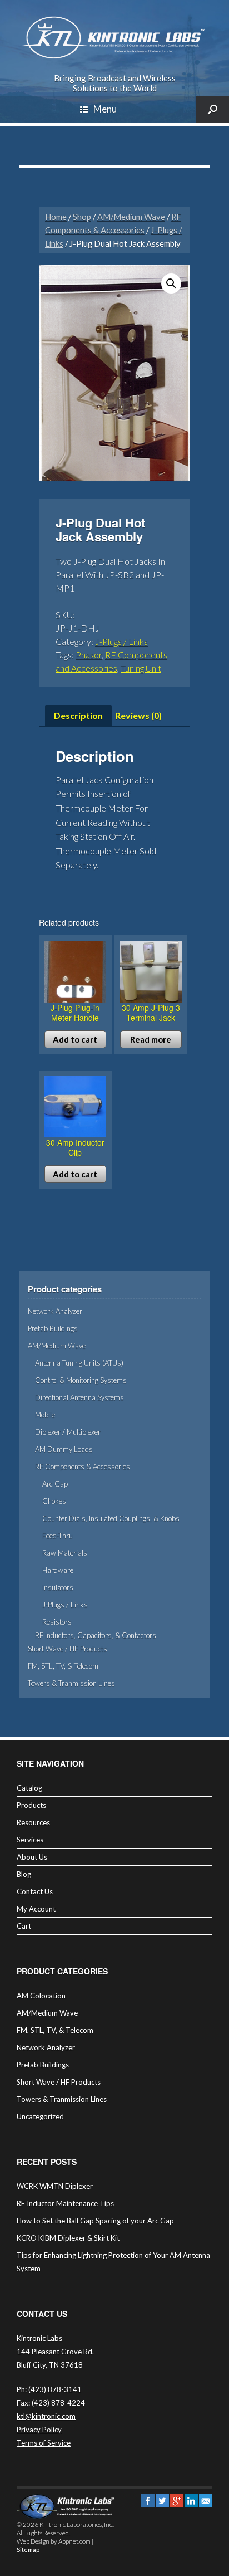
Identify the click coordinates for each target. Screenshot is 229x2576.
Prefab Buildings (53, 1328)
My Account (36, 1909)
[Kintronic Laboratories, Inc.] (114, 38)
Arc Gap (55, 1484)
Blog (24, 1874)
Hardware (58, 1570)
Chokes (54, 1501)
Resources (33, 1822)
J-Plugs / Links (121, 641)
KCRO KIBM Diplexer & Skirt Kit (68, 2238)
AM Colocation (41, 1996)
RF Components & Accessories (83, 1467)
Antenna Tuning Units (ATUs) (79, 1363)
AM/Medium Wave (131, 217)
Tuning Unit (141, 668)
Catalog (29, 1788)
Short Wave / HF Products (68, 1649)
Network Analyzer (55, 1311)
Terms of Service (44, 2443)
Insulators (58, 1587)
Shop (82, 217)
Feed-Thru (58, 1536)
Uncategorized (40, 2116)
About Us (32, 1857)
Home (56, 217)
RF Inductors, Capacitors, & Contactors (96, 1635)
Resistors (57, 1622)
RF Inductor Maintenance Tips (65, 2203)
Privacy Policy (39, 2430)
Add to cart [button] (75, 1039)
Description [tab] (78, 715)
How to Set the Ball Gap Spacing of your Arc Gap (95, 2221)
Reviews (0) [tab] (138, 715)
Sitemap (28, 2550)
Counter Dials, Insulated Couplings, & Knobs (111, 1518)
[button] (171, 283)
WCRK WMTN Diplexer (55, 2186)
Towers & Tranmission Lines (71, 1683)
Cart (24, 1926)
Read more (151, 1039)
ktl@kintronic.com (46, 2416)
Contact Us (35, 1891)
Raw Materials (65, 1553)
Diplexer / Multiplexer (68, 1432)
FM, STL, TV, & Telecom (63, 1666)
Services (30, 1840)
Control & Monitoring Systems (81, 1380)
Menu (105, 109)
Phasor (89, 655)
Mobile (45, 1415)
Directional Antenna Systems (79, 1397)
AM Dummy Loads (64, 1449)
